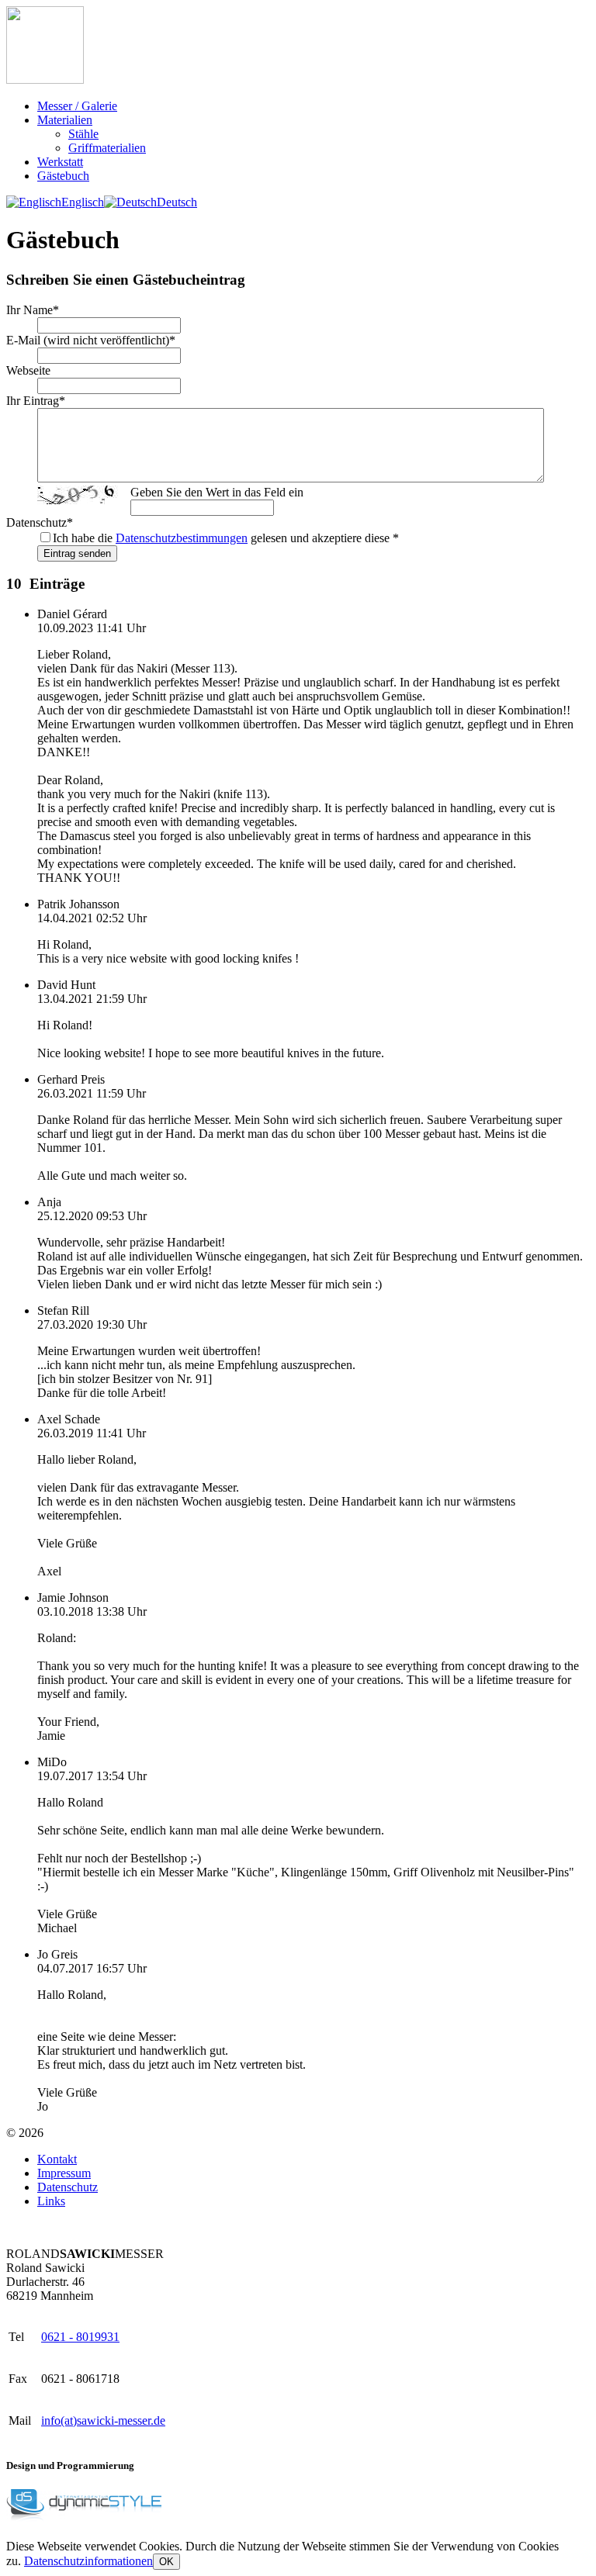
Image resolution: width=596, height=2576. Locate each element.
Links (51, 2201)
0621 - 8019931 (80, 2337)
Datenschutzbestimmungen (182, 538)
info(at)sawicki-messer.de (103, 2420)
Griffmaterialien (107, 148)
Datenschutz (40, 522)
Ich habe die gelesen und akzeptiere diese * (226, 538)
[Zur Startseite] (45, 80)
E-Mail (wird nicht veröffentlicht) (91, 340)
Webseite (28, 370)
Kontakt (57, 2159)
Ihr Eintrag (36, 401)
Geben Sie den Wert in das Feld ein (217, 492)
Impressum (64, 2173)
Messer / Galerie (77, 106)
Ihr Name (33, 310)
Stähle (83, 134)
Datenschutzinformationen (88, 2561)
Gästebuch (63, 176)
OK (166, 2562)
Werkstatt (60, 162)
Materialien (65, 120)
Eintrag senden (77, 553)
